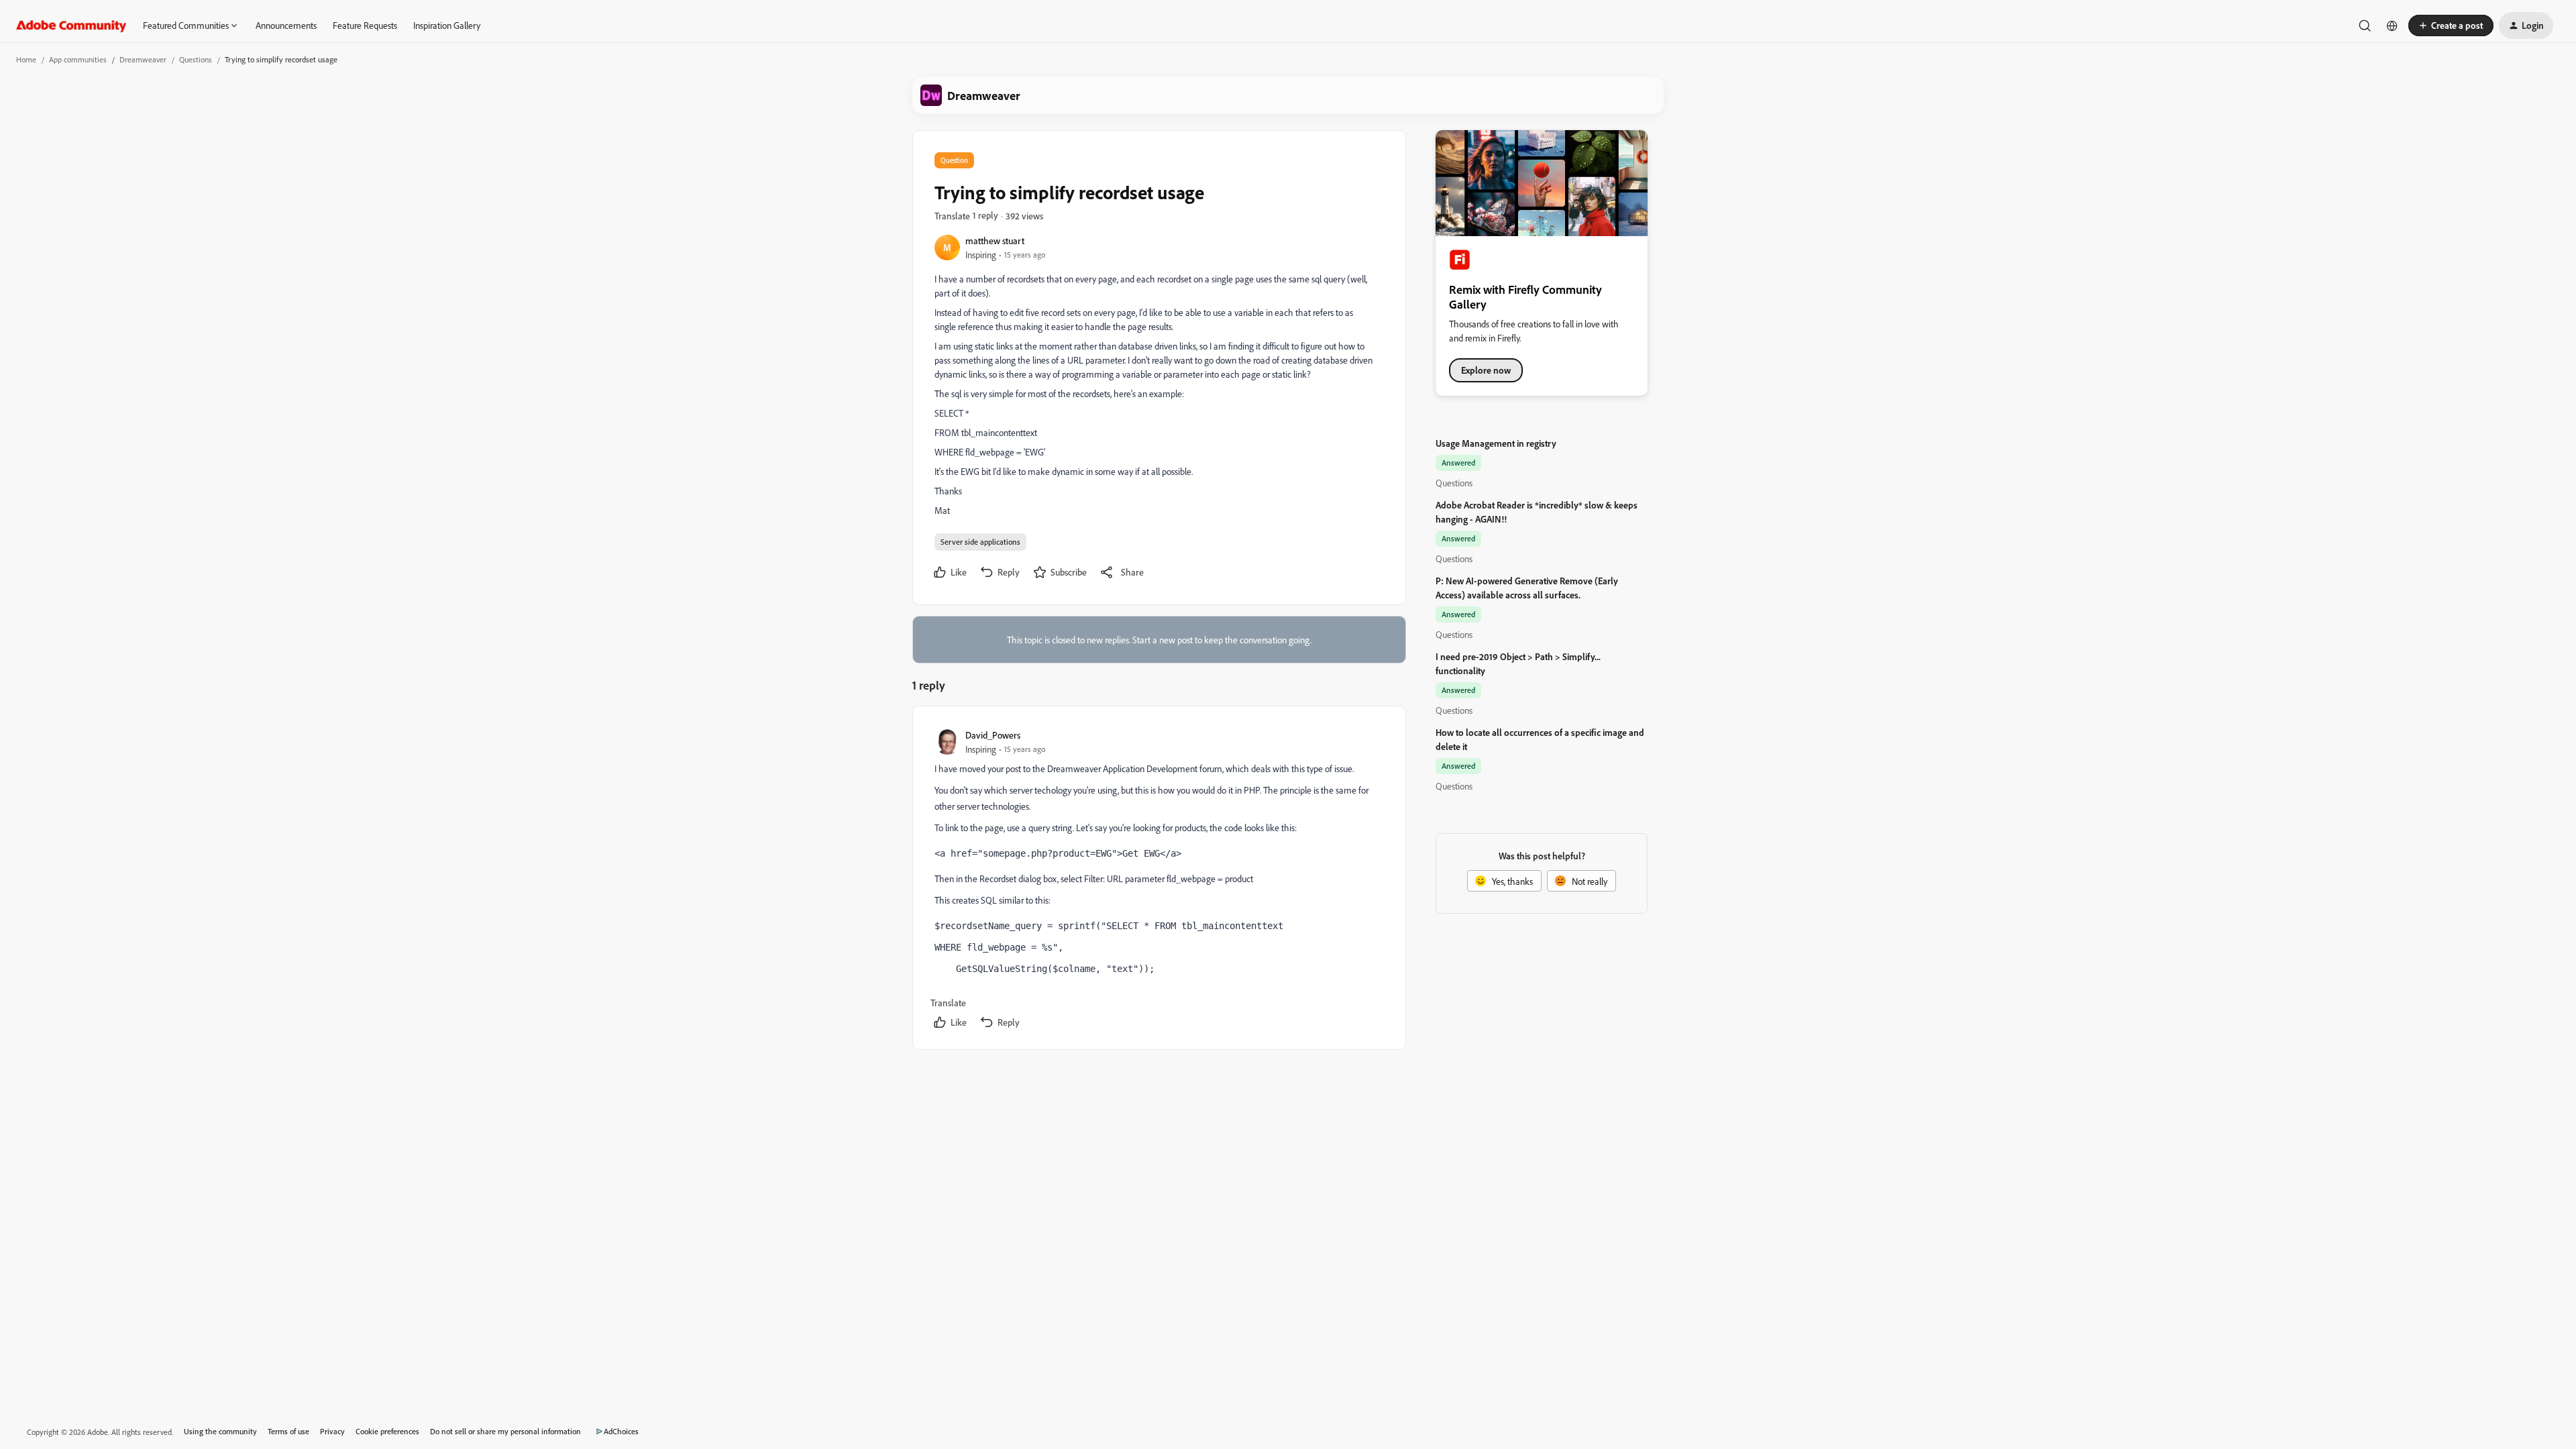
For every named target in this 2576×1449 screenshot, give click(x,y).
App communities (78, 59)
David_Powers (993, 735)
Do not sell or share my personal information (505, 1431)
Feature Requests (365, 25)
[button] (2451, 25)
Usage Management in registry (1496, 443)
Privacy (332, 1431)
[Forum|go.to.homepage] (71, 25)
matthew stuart (995, 240)
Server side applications (980, 542)
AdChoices (621, 1431)
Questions (196, 59)
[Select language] (2392, 25)
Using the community (220, 1431)
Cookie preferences (387, 1431)
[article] (1159, 880)
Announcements (286, 25)
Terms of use (288, 1431)
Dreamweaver (143, 59)
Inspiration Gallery (447, 25)
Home (26, 59)
